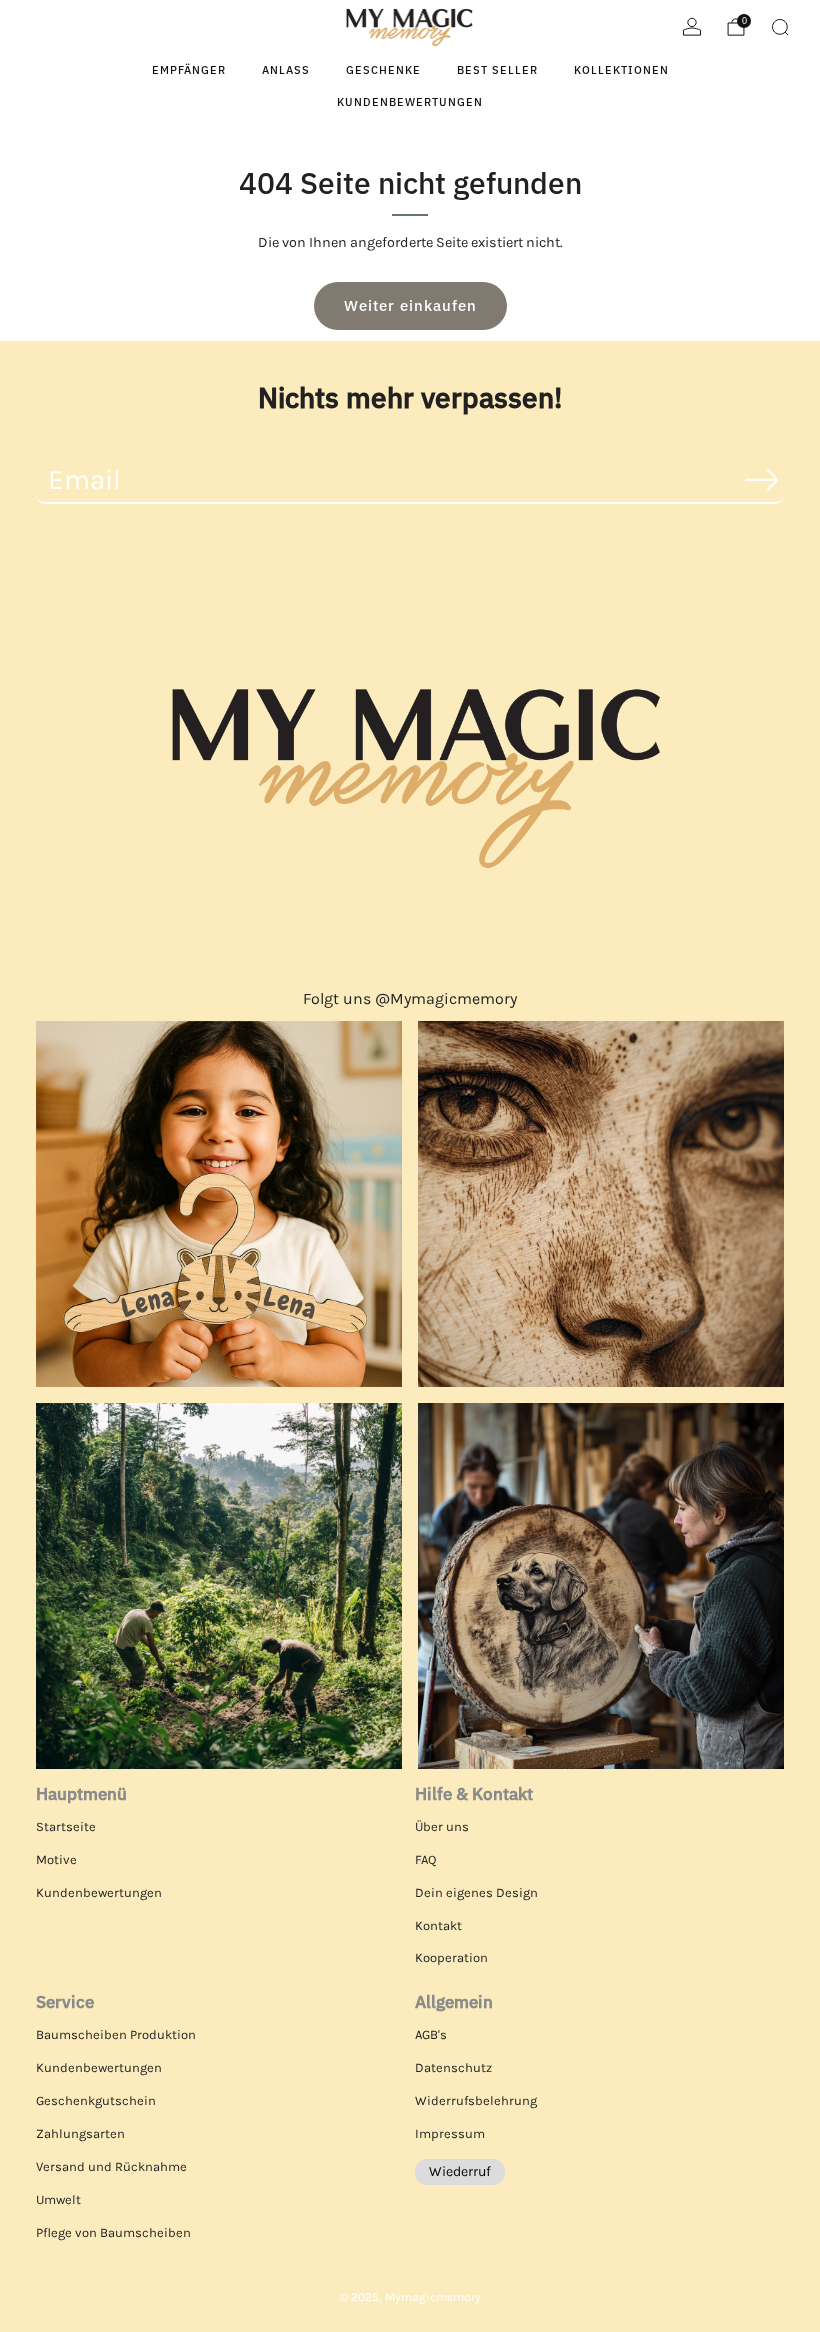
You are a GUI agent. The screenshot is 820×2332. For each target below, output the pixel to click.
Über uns (442, 1826)
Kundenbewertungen (410, 102)
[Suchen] (780, 27)
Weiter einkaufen (410, 305)
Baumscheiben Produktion (116, 2034)
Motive (56, 1859)
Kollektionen (621, 70)
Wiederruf (460, 2171)
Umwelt (58, 2199)
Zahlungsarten (80, 2133)
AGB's (431, 2034)
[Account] (692, 27)
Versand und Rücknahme (111, 2166)
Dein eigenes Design (476, 1892)
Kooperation (451, 1957)
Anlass (286, 70)
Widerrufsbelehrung (476, 2100)
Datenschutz (453, 2067)
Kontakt (438, 1925)
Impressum (450, 2133)
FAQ (425, 1859)
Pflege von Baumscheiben (113, 2232)
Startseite (66, 1826)
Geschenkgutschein (96, 2100)
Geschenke (383, 70)
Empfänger (189, 70)
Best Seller (497, 70)
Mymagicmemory (433, 2297)
